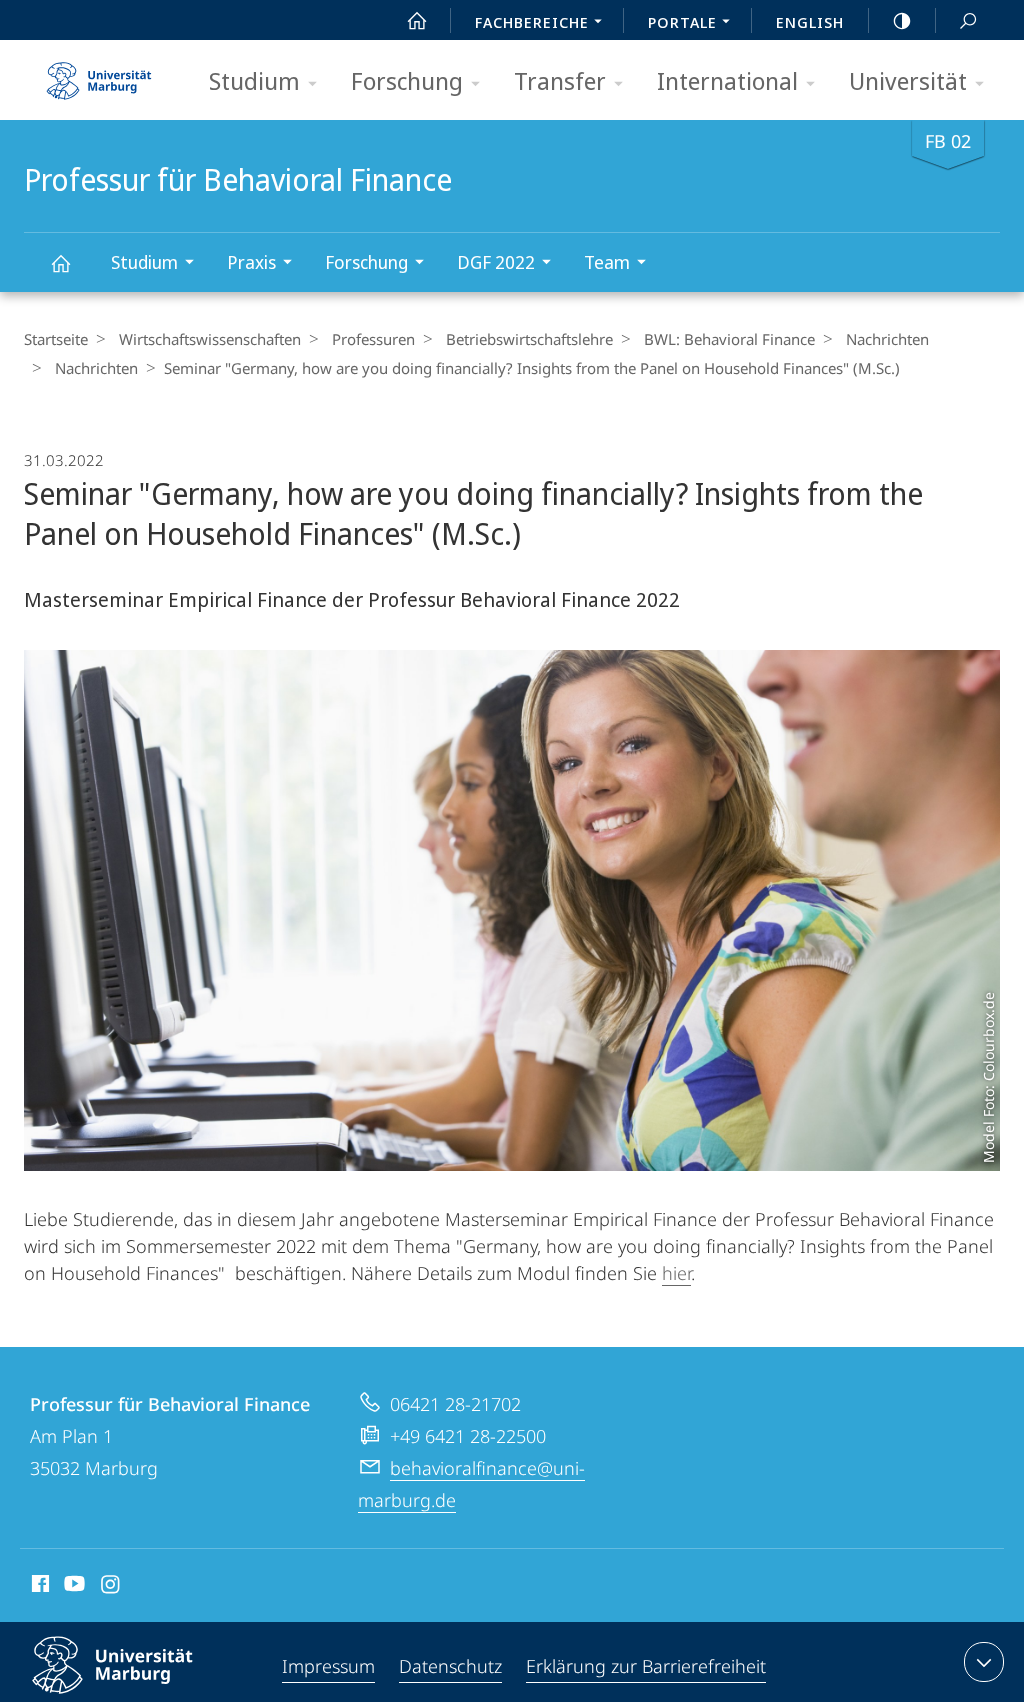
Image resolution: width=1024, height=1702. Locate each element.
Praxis (251, 262)
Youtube (72, 1587)
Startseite (56, 339)
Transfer (560, 80)
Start (417, 20)
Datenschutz (450, 1666)
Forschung (407, 80)
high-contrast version (902, 20)
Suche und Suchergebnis (968, 20)
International (727, 80)
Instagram (111, 1587)
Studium (254, 80)
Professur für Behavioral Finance (60, 262)
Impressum (328, 1666)
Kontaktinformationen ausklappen (984, 1662)
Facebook (38, 1587)
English (810, 22)
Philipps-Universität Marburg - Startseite (99, 74)
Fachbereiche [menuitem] (532, 22)
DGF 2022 (496, 262)
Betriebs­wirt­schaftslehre (529, 339)
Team (607, 262)
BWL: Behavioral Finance (729, 339)
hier (676, 1273)
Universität (908, 80)
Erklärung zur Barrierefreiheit (646, 1666)
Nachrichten (887, 339)
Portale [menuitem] (682, 22)
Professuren (373, 339)
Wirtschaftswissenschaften (210, 339)
